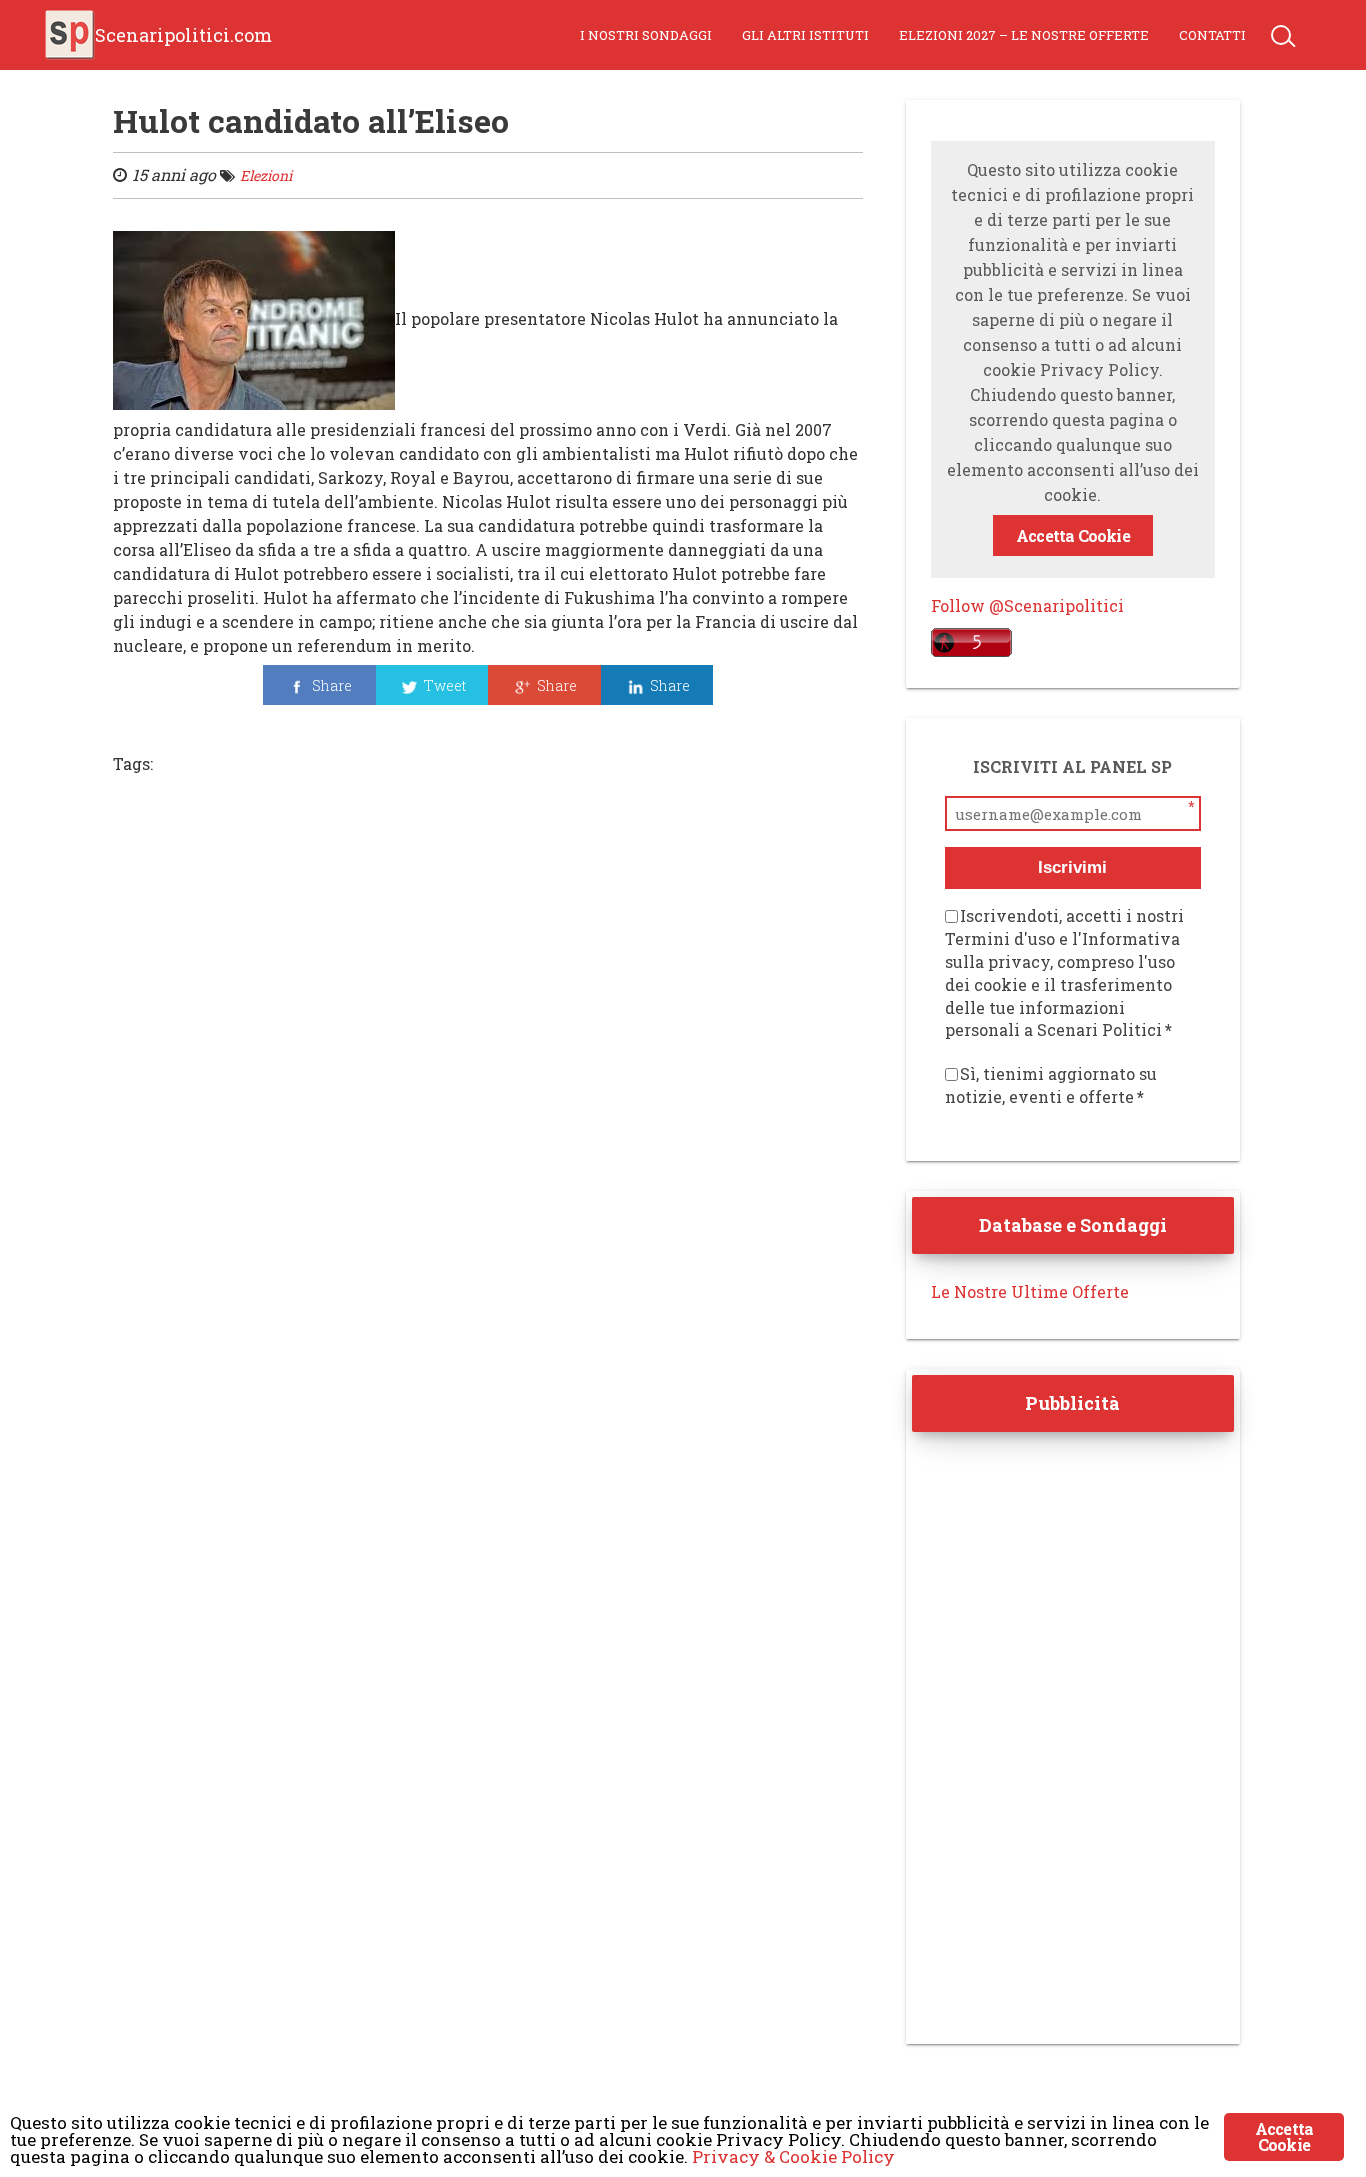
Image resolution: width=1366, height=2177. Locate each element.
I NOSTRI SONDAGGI (646, 35)
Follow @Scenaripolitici (1027, 605)
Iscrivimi (1072, 867)
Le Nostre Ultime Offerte (1030, 1291)
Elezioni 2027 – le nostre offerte (1024, 35)
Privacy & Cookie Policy (793, 2156)
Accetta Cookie (1073, 535)
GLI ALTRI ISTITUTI (805, 35)
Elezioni (266, 175)
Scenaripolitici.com (183, 35)
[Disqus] (488, 1065)
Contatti (1212, 35)
